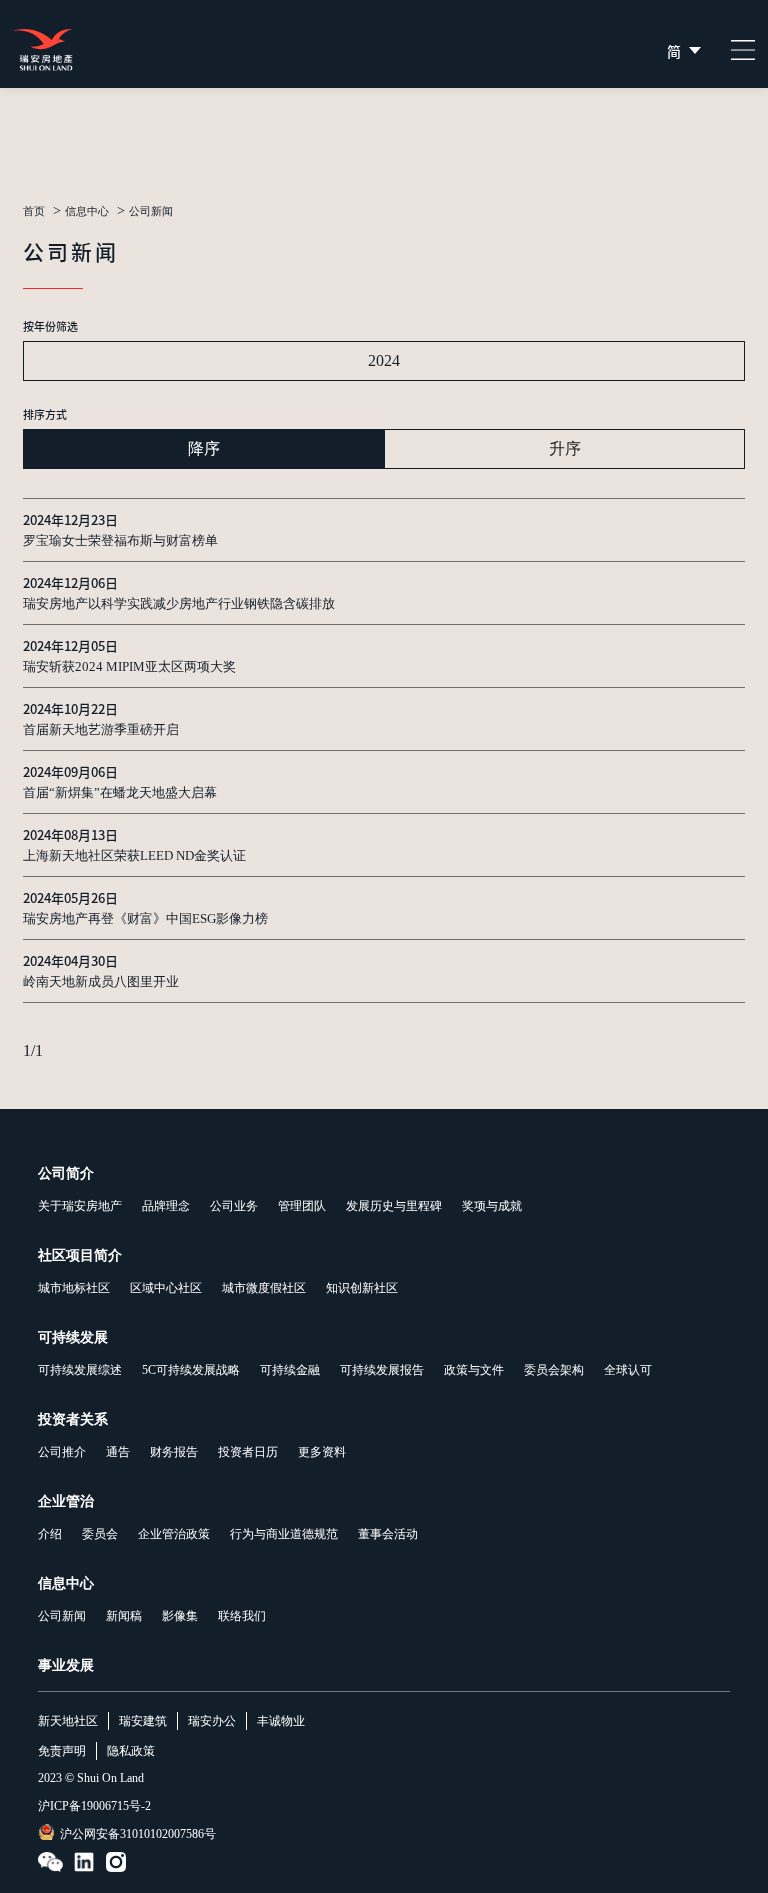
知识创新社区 (362, 1288)
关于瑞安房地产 (80, 1206)
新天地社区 (68, 1721)
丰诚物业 (281, 1721)
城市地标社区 (74, 1288)
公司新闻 (62, 1616)
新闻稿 (124, 1616)
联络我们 (242, 1616)
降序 (204, 448)
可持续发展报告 (382, 1370)
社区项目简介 (80, 1255)
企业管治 (66, 1501)
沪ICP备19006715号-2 (94, 1806)
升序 (565, 448)
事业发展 (66, 1665)
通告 (118, 1452)
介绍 (50, 1534)
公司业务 (234, 1206)
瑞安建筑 (143, 1721)
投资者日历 (248, 1452)
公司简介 (66, 1173)
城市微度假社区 (264, 1288)
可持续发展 (73, 1337)
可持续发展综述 (80, 1370)
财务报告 (174, 1452)
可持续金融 (290, 1370)
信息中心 (87, 211)
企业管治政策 (174, 1534)
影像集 (180, 1616)
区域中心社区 (166, 1288)
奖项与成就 (492, 1206)
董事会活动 (388, 1534)
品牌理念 (166, 1206)
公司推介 (62, 1452)
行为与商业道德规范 (284, 1534)
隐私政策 (131, 1751)
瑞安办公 (212, 1721)
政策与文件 (474, 1370)
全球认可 (628, 1370)
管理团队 (302, 1206)
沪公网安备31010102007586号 (138, 1834)
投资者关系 (73, 1419)
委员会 (100, 1534)
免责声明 (62, 1751)
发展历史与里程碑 (394, 1206)
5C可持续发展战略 (191, 1370)
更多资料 (322, 1452)
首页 (34, 211)
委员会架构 (554, 1370)
